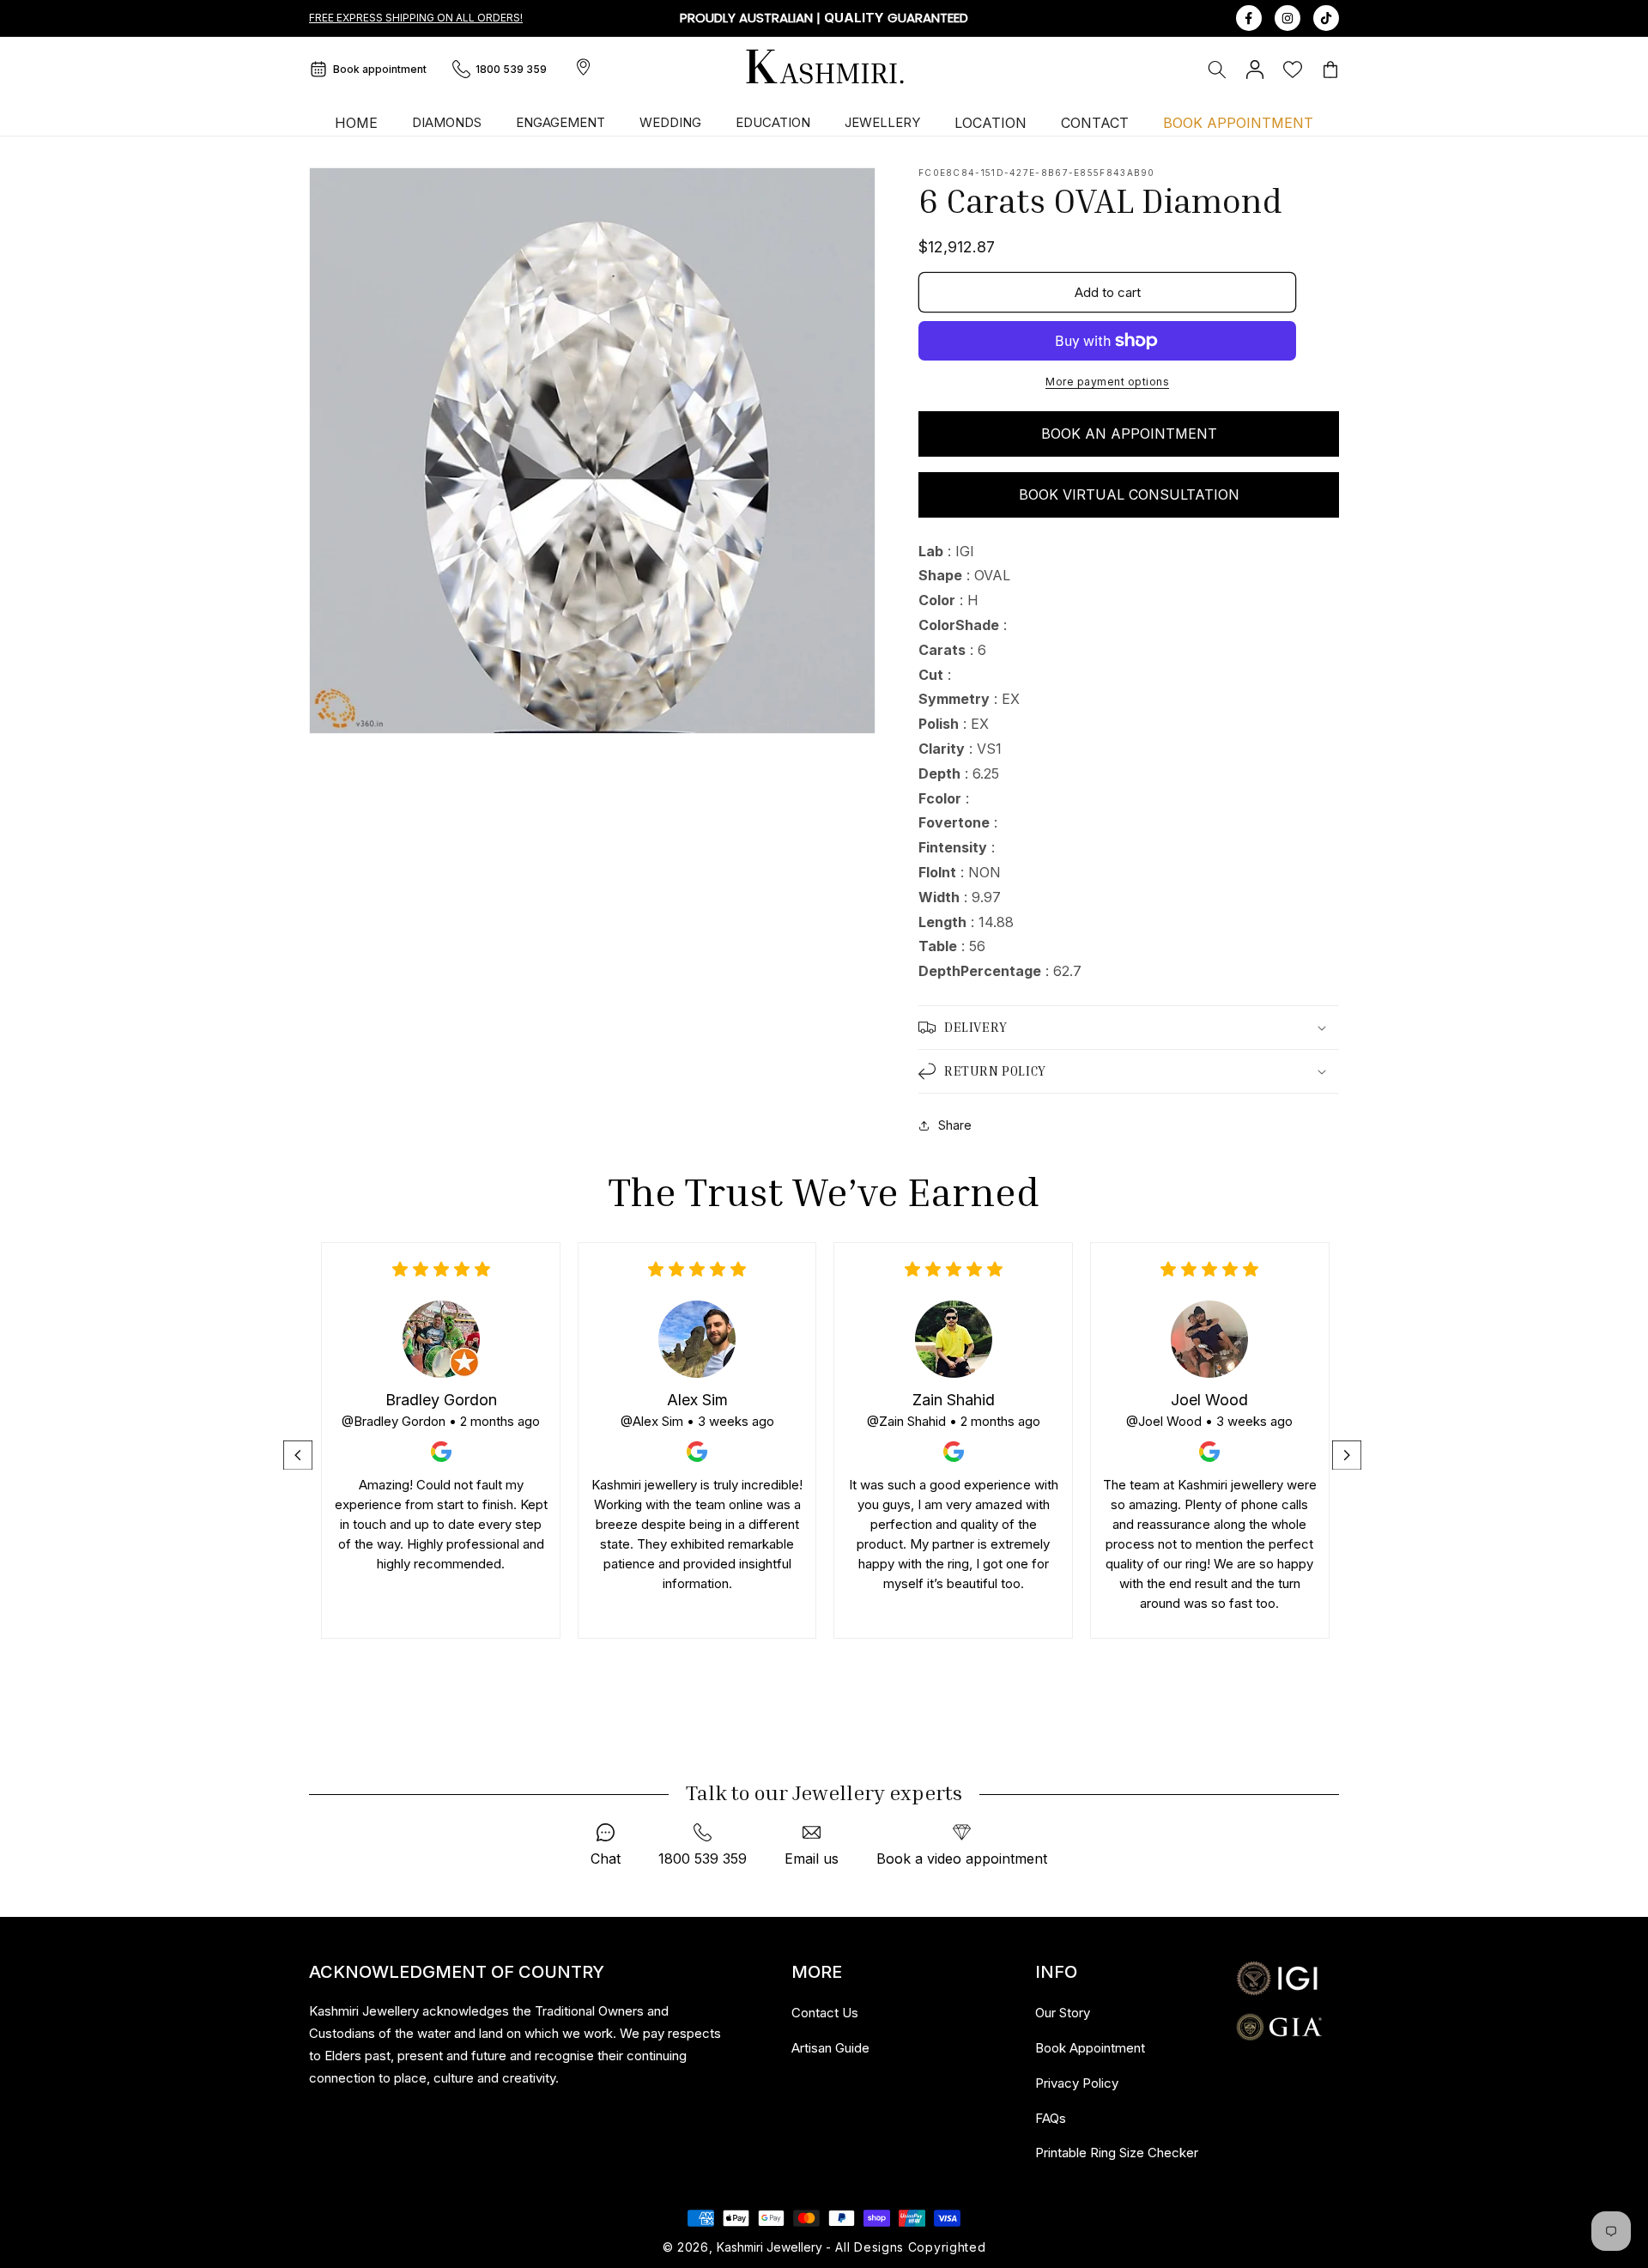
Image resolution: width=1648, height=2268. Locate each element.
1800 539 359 (511, 69)
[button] (1217, 70)
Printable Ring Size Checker (1117, 2153)
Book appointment (380, 69)
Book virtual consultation (1129, 494)
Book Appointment (1090, 2048)
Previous (300, 1455)
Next (1348, 1455)
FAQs (1051, 2118)
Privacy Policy (1077, 2083)
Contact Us (825, 2013)
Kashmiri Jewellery (769, 2247)
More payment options (1107, 382)
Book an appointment (1129, 434)
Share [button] (955, 1125)
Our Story (1063, 2013)
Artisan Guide (830, 2048)
